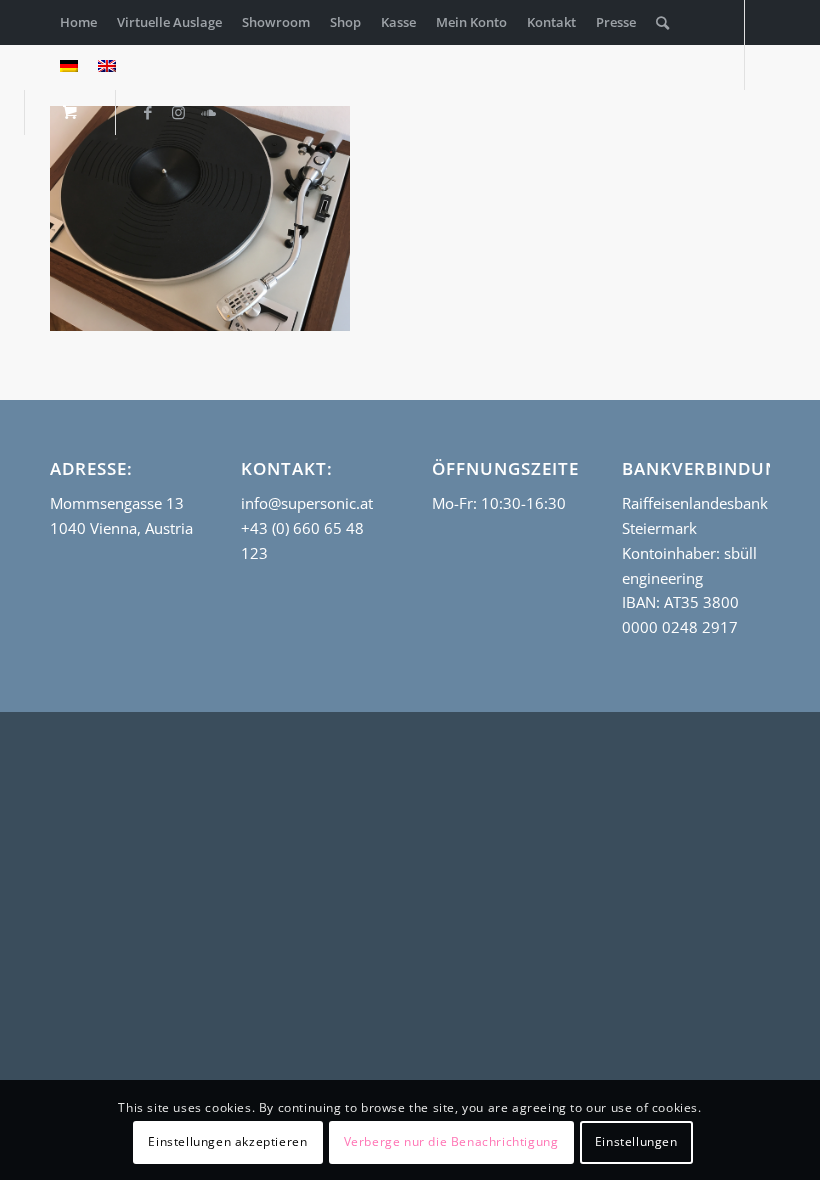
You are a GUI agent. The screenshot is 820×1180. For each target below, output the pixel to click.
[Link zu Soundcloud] (208, 112)
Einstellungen (636, 1141)
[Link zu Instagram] (178, 112)
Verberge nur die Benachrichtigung (451, 1141)
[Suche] (662, 22)
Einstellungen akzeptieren (227, 1141)
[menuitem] (78, 22)
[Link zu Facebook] (148, 112)
